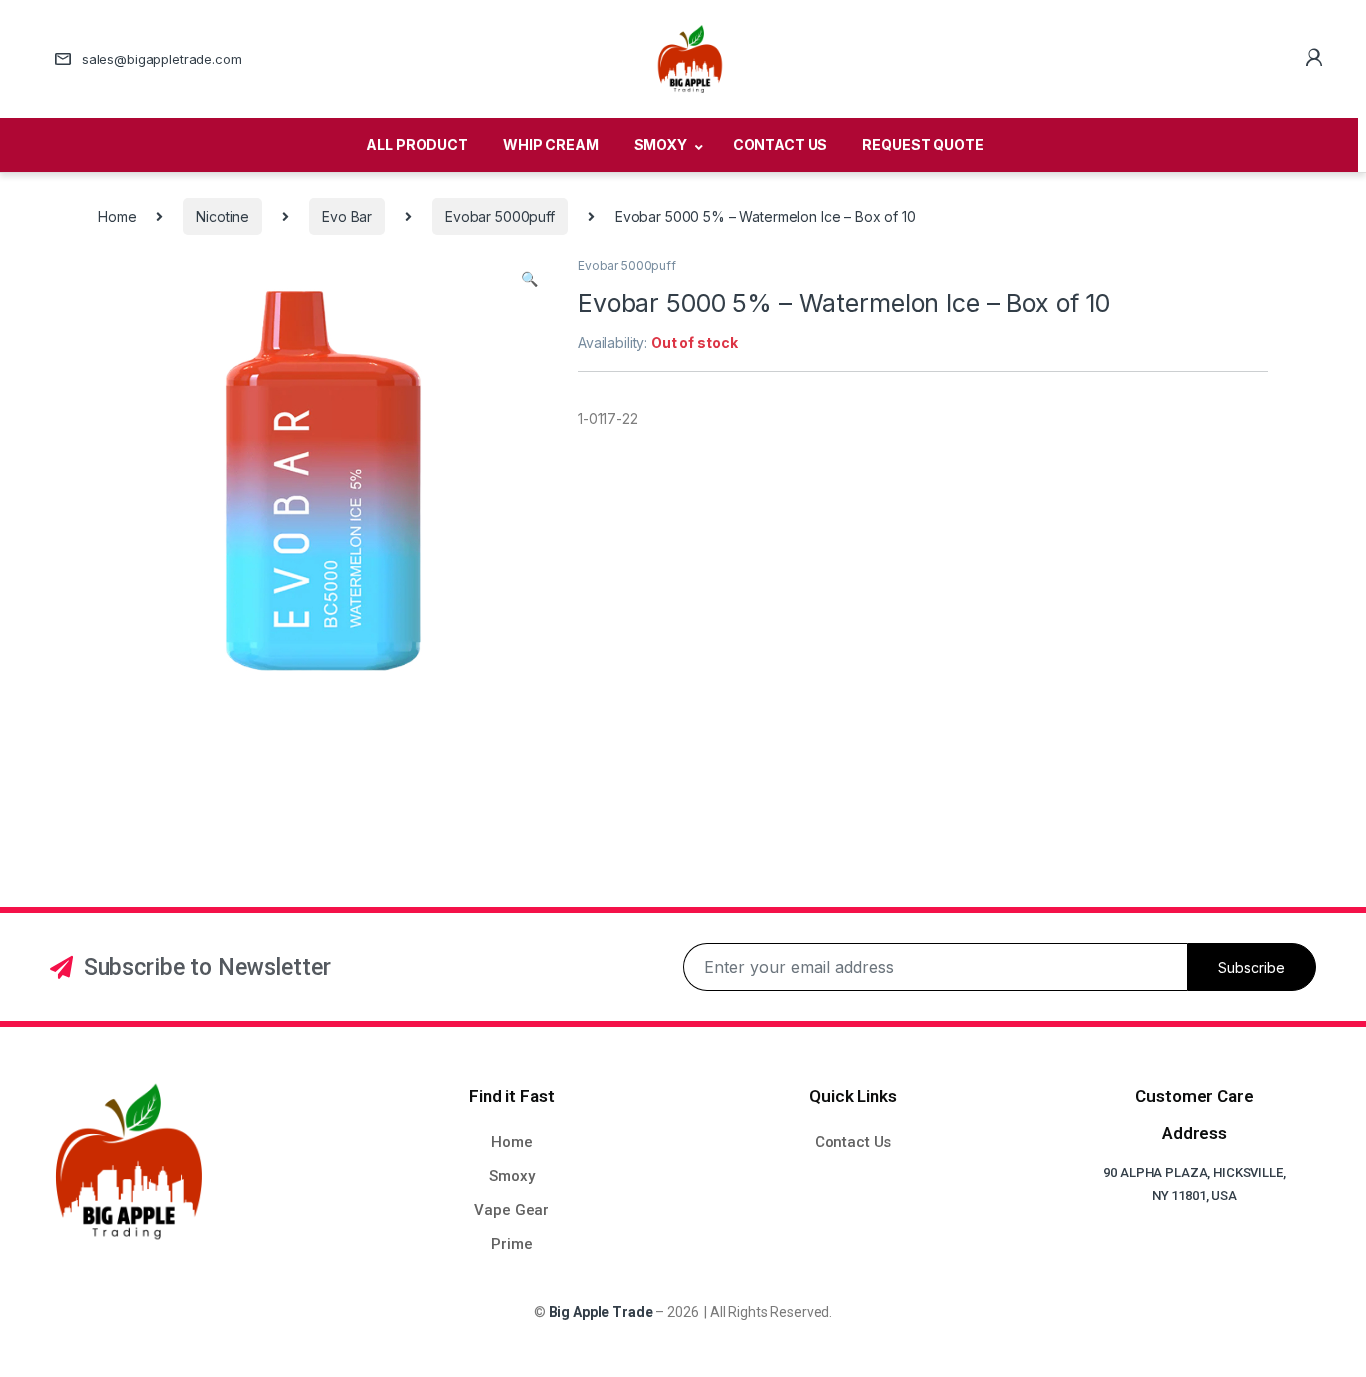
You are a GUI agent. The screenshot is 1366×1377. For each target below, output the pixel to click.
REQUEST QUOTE (922, 144)
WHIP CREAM (551, 144)
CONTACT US (780, 144)
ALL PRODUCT (416, 144)
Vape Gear (511, 1210)
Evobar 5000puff (500, 216)
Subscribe (1251, 967)
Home (117, 216)
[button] (529, 279)
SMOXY (660, 144)
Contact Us (853, 1142)
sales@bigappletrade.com (162, 59)
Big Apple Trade (601, 1312)
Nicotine (222, 216)
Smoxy (511, 1176)
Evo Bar (347, 216)
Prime (511, 1244)
